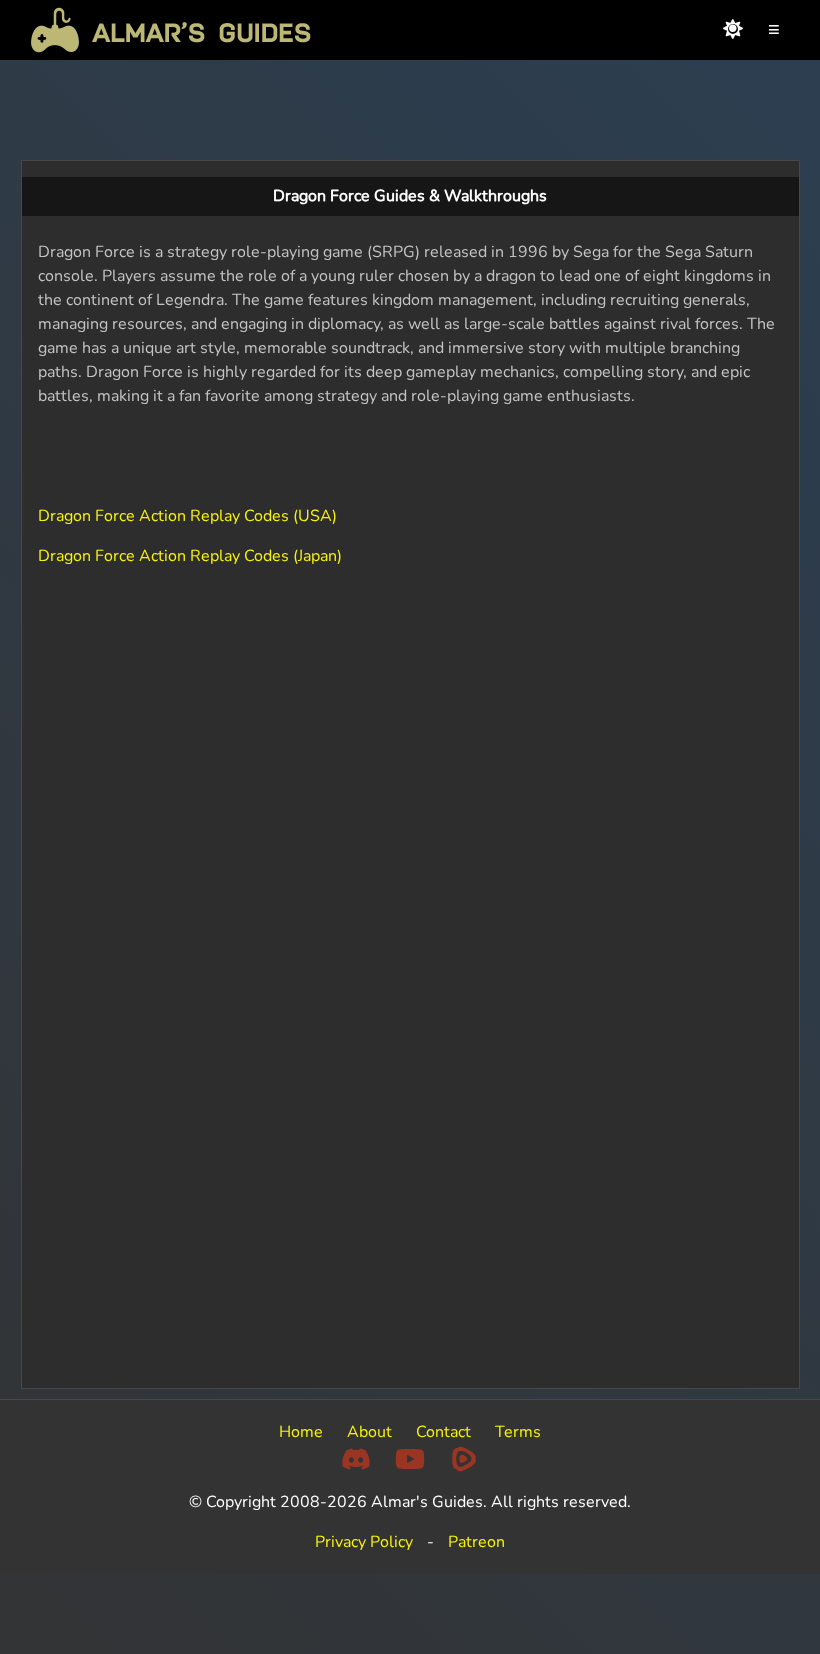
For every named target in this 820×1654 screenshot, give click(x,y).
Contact (443, 1432)
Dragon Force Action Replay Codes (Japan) (190, 556)
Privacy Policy (364, 1542)
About (369, 1432)
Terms (518, 1432)
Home (301, 1432)
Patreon (476, 1542)
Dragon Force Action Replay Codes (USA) (187, 516)
